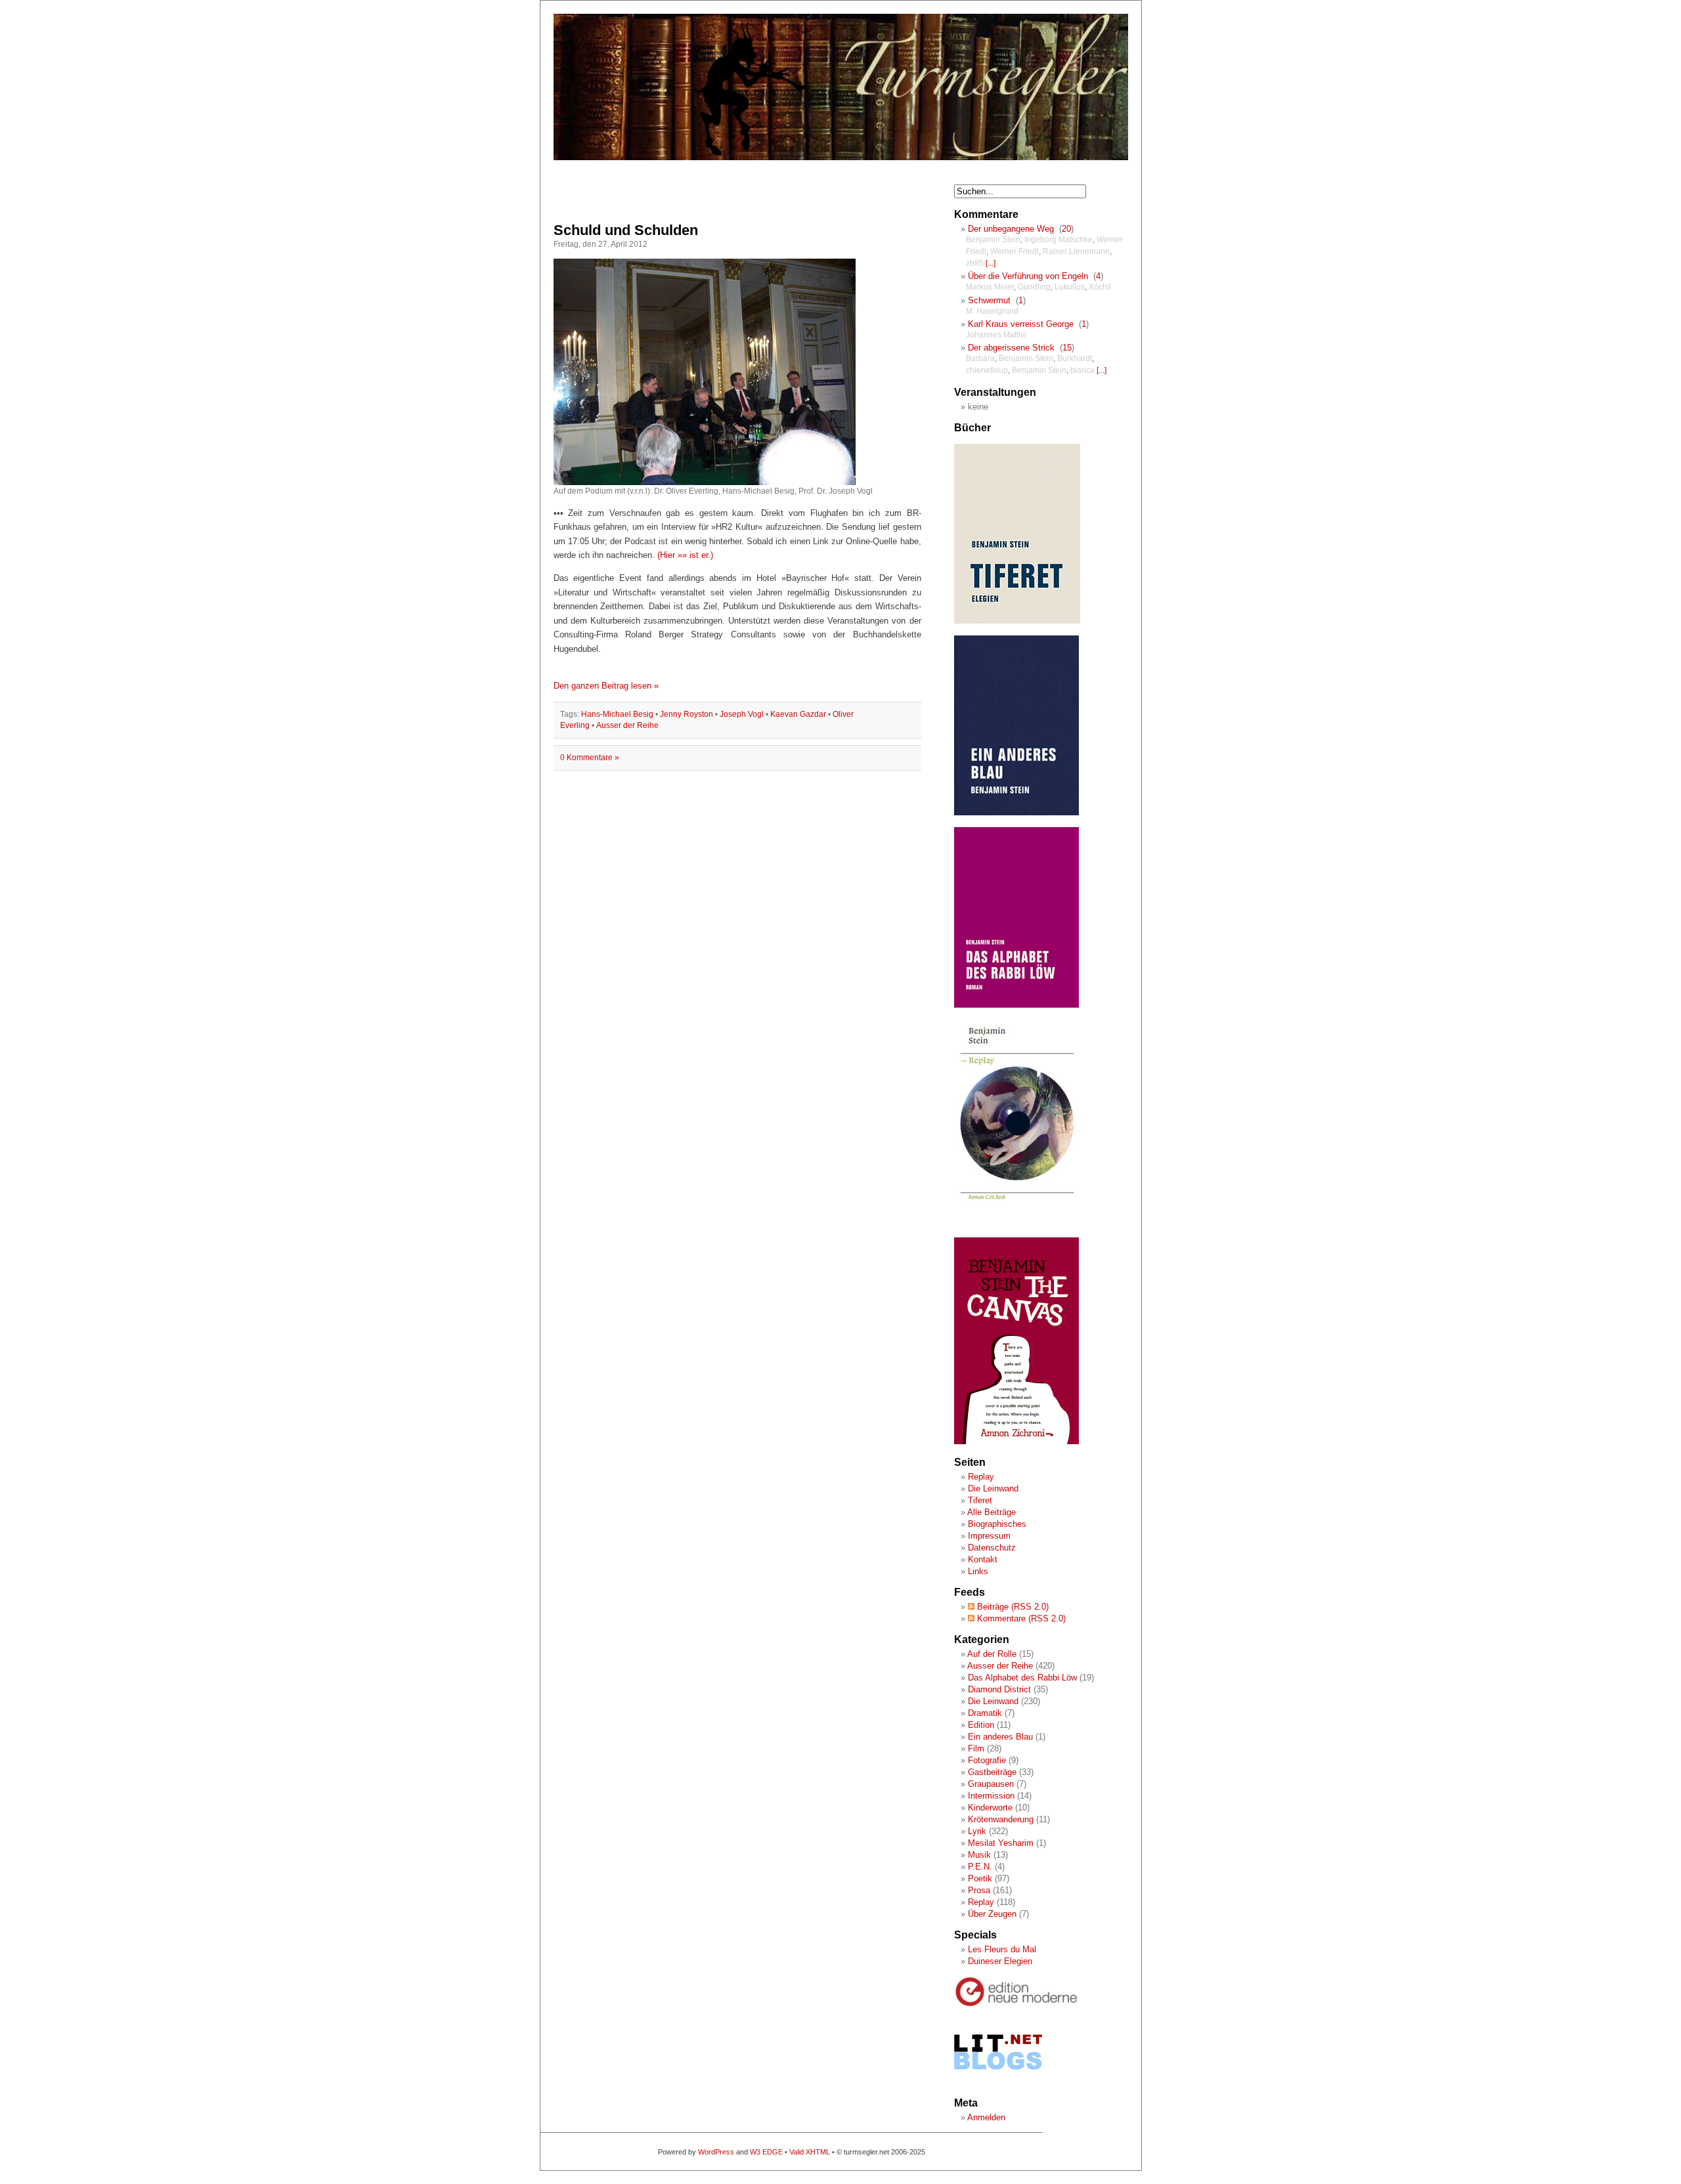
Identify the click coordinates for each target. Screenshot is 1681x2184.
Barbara (980, 358)
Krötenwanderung (1001, 1819)
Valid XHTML (810, 2152)
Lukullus (1070, 287)
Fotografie (987, 1760)
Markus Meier (990, 287)
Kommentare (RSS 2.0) (1020, 1618)
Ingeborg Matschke (1059, 240)
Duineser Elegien (1000, 1961)
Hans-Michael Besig (617, 714)
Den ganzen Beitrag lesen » (606, 686)
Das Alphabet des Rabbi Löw (1022, 1678)
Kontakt (983, 1559)
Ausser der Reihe (627, 725)
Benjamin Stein (993, 240)
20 (1066, 229)
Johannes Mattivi (996, 335)
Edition (981, 1725)
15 (1067, 348)
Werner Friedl (1015, 251)
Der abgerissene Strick (1011, 348)
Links (978, 1571)
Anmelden (986, 2117)
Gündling (1034, 287)
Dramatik (985, 1713)
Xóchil (1100, 287)
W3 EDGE (766, 2152)
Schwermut (989, 300)
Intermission (991, 1796)
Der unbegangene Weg (1011, 229)
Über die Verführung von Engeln (1028, 276)
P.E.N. (980, 1867)
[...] (991, 263)
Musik (979, 1855)
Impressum (989, 1536)
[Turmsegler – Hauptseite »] (841, 158)
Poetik (980, 1878)
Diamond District (999, 1689)
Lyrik (977, 1831)
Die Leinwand (993, 1488)
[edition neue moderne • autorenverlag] (1016, 2004)
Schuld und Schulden (626, 230)
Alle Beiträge (992, 1512)
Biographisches (997, 1524)
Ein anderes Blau (1000, 1737)
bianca (1082, 370)
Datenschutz (992, 1548)
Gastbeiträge (992, 1772)
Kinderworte (990, 1808)
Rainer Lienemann (1076, 251)
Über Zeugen (992, 1914)
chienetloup (987, 370)
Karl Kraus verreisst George (1021, 324)
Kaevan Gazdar (798, 714)
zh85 (975, 263)
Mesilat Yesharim (1001, 1843)
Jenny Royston (687, 714)
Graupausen (991, 1784)
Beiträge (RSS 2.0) (1012, 1607)
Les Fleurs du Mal (1002, 1949)
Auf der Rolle (992, 1654)
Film (976, 1748)
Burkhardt (1075, 358)
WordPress (716, 2152)
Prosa (979, 1890)
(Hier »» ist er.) (685, 555)
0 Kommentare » (590, 758)
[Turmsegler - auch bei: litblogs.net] (998, 2082)
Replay (981, 1477)
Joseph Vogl (742, 714)
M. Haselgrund (992, 311)
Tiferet (980, 1500)
